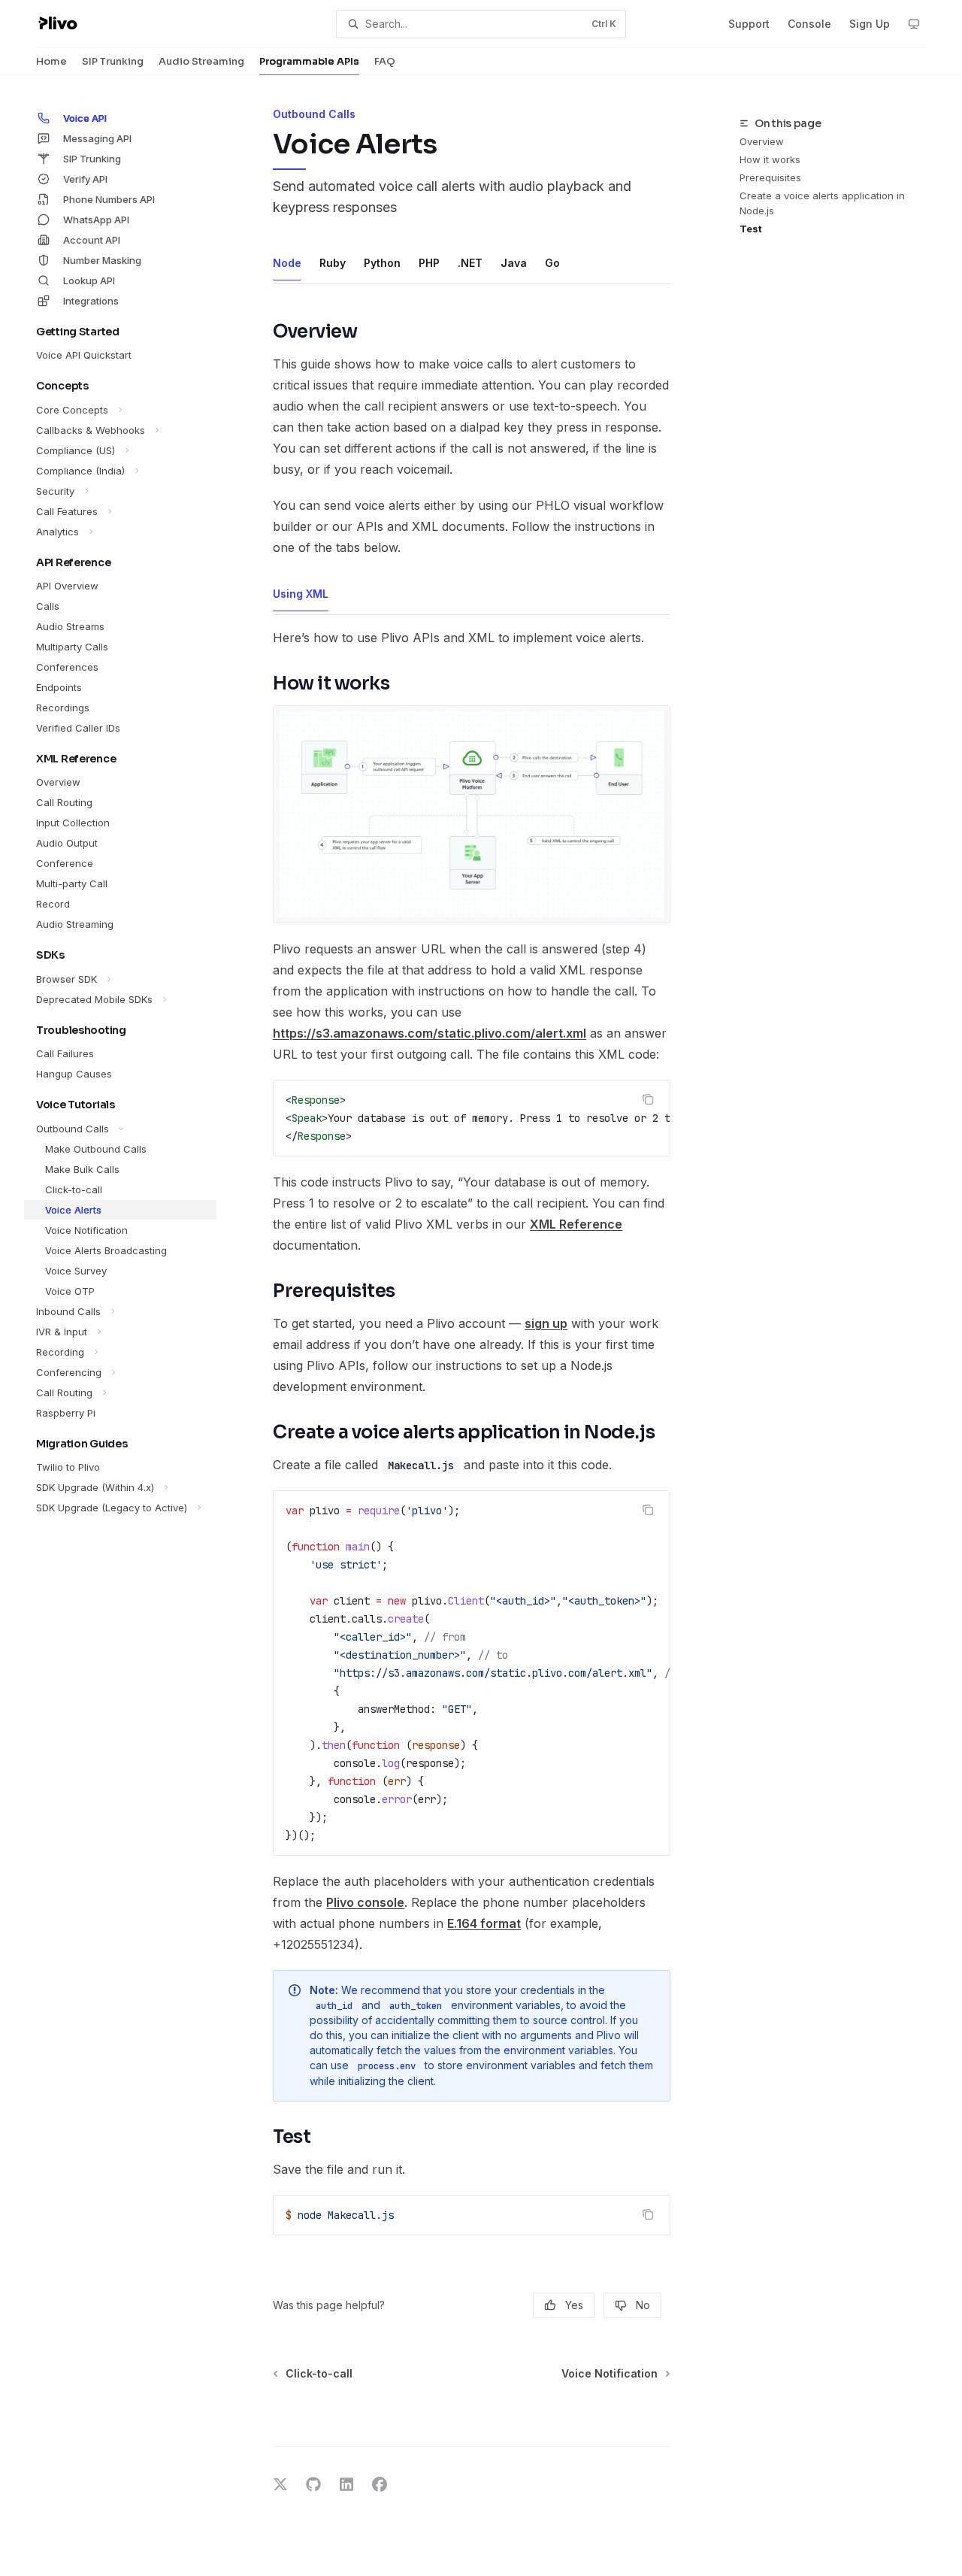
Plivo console (365, 1902)
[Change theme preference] (914, 24)
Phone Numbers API (109, 199)
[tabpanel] (472, 1273)
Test (751, 229)
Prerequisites (770, 177)
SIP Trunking (113, 61)
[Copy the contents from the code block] (648, 1099)
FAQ (385, 61)
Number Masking (102, 260)
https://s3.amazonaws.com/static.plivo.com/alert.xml (430, 1033)
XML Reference (576, 1224)
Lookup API (89, 280)
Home (51, 61)
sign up (546, 1323)
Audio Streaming (201, 61)
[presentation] (472, 1118)
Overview (762, 141)
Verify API (85, 179)
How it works (770, 159)
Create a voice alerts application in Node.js (822, 203)
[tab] (287, 262)
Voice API (85, 118)
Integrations (91, 301)
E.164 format (484, 1923)
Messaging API (97, 138)
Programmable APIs (309, 61)
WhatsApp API (96, 220)
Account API (92, 240)
